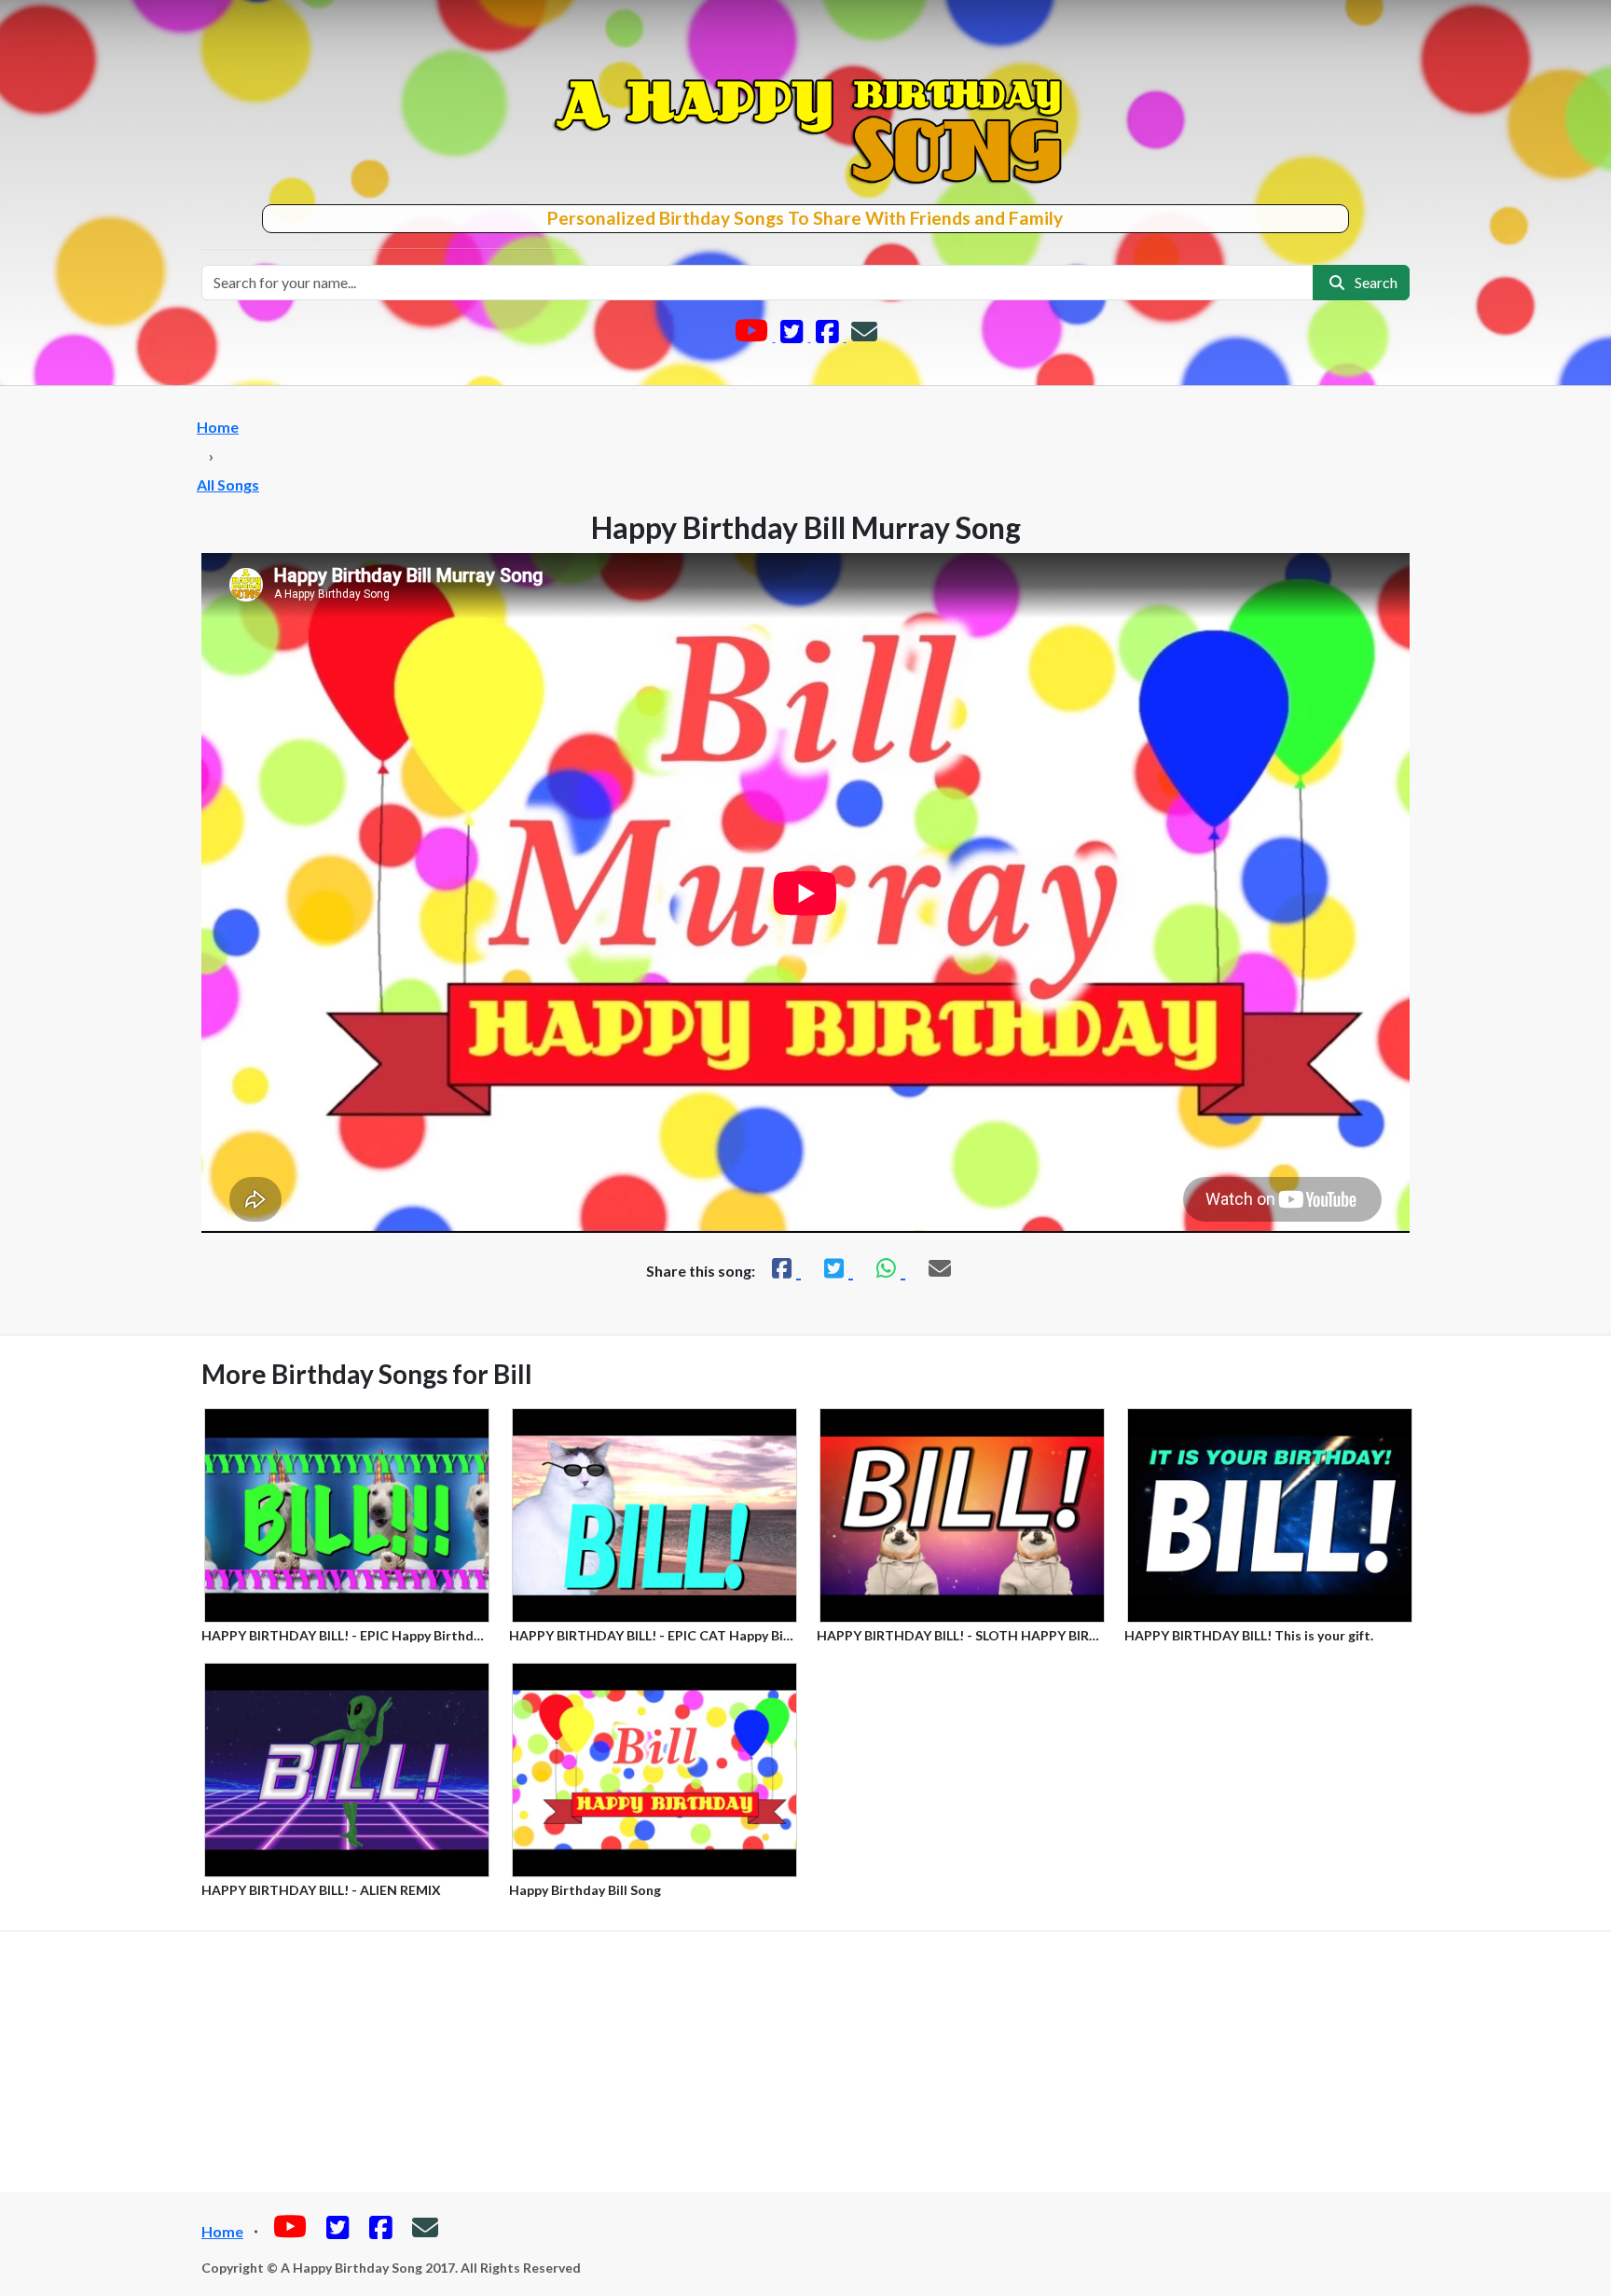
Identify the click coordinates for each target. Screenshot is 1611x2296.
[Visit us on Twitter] (793, 335)
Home (218, 427)
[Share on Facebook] (784, 1268)
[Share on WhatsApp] (888, 1268)
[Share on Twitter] (836, 1268)
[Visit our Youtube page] (753, 335)
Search (1373, 282)
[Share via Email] (940, 1268)
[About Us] (864, 335)
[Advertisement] (805, 2062)
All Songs (228, 484)
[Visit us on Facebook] (829, 335)
